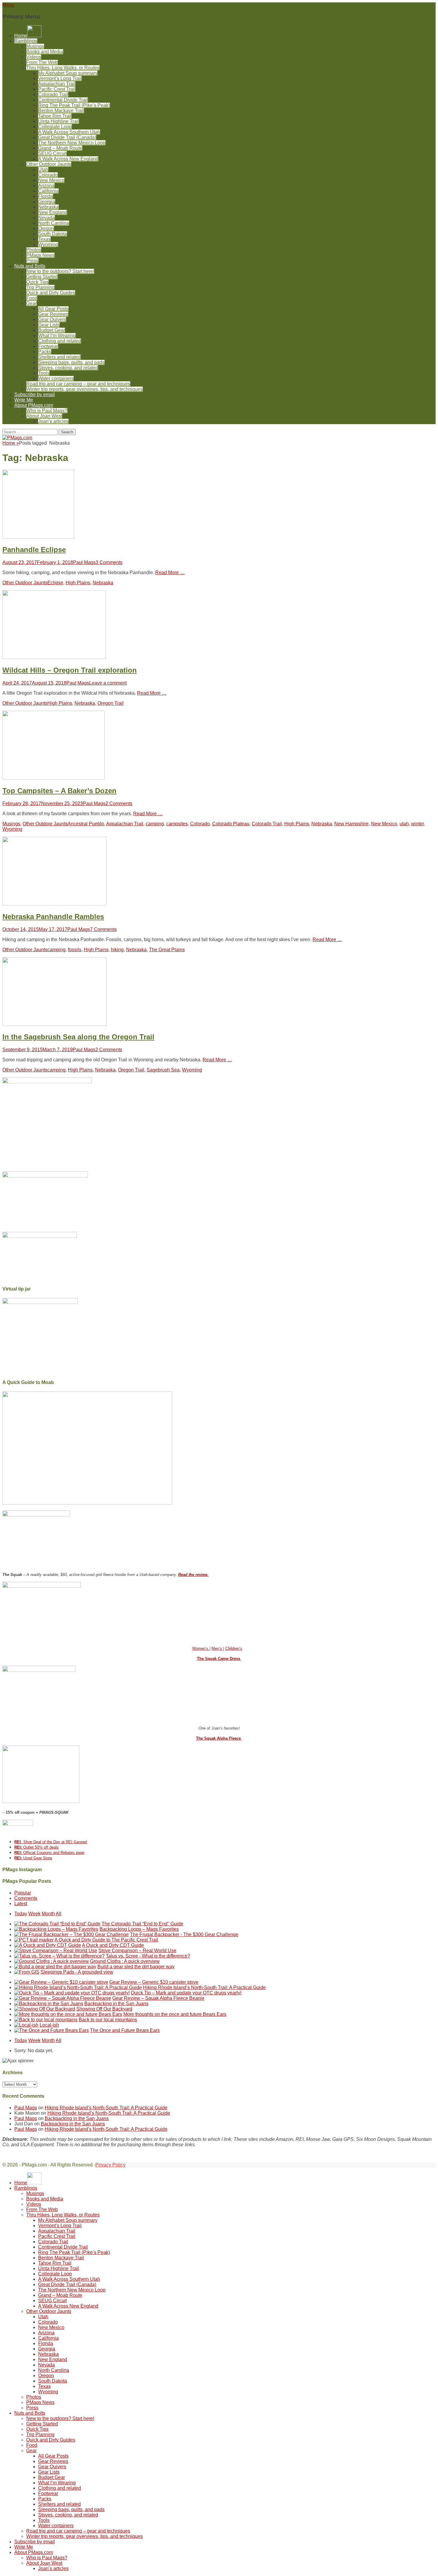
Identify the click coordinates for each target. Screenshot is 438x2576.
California (48, 191)
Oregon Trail (111, 703)
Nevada (46, 218)
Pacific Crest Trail (57, 89)
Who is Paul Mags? (47, 411)
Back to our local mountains (108, 2020)
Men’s (217, 1648)
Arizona (46, 186)
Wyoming (48, 245)
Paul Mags (84, 562)
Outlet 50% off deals (36, 1847)
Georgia (47, 202)
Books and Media (45, 52)
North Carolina (54, 223)
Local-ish (49, 2025)
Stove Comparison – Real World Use (137, 1951)
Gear (31, 303)
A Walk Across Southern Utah (69, 132)
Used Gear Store (33, 1858)
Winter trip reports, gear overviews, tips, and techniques (84, 389)
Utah (43, 170)
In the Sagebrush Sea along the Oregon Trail (78, 1037)
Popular (23, 1893)
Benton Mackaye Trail (61, 111)
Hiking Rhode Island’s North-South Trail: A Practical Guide (204, 1987)
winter (417, 824)
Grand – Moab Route (60, 148)
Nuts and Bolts (30, 266)
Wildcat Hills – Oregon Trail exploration (70, 670)
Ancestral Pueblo (86, 824)
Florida (46, 196)
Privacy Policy (110, 2165)
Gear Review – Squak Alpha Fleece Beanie (158, 1998)
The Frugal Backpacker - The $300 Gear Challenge (184, 1934)
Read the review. (193, 1575)
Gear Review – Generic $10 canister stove (154, 1982)
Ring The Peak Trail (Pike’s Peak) (74, 105)
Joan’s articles (53, 421)
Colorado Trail (53, 94)
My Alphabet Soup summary (68, 73)
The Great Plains (167, 950)
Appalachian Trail (57, 84)
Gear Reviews (53, 314)
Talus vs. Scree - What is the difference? (148, 1956)
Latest (21, 1904)
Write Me (24, 400)
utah (404, 824)
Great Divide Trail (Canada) (67, 137)
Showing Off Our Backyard (104, 2009)
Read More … (170, 572)
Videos (34, 57)
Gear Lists (49, 325)
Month (48, 1914)
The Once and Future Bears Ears (125, 2030)
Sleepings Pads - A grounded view (77, 1972)
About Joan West (44, 416)
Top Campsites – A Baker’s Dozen (59, 791)
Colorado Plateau (231, 824)
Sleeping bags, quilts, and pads (71, 362)
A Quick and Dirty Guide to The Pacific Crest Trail (106, 1940)
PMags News (40, 255)
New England (53, 212)
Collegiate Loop (55, 127)
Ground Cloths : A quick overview (125, 1961)
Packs (45, 352)
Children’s (234, 1648)
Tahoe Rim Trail (55, 116)
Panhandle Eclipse (34, 550)
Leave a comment (108, 683)
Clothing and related (60, 341)
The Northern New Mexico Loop (72, 143)
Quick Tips (37, 282)
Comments (26, 1898)
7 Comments (103, 929)
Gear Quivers (52, 320)
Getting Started (42, 277)
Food (32, 298)
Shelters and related (59, 357)
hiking (117, 950)
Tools (44, 373)
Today (21, 1914)
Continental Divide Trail (63, 100)
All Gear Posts (53, 309)
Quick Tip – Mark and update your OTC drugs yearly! (186, 1993)
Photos (34, 250)
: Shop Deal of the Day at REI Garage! (51, 1842)
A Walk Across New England (68, 159)
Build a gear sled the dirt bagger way (136, 1967)
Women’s (201, 1648)
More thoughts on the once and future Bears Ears (175, 2014)
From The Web (42, 62)
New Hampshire (351, 824)
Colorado (48, 175)
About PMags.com (34, 405)
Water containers (56, 378)
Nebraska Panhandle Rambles (53, 917)
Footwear (48, 346)
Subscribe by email (35, 395)
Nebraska (48, 207)
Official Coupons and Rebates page (49, 1853)
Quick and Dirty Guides (51, 293)
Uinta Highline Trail (59, 121)
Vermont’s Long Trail (60, 78)
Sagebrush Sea (163, 1070)
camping (155, 824)
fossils (75, 950)
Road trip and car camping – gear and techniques (78, 384)
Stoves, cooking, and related (68, 368)
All (59, 1914)
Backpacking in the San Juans (116, 2004)
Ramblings (26, 41)
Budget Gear (52, 330)
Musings (35, 46)
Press (32, 261)
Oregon (46, 228)
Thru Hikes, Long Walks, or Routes (63, 68)
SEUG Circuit (52, 153)
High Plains (78, 583)
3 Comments (109, 562)
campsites (177, 824)
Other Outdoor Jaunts (49, 164)
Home (11, 443)
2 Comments (119, 803)
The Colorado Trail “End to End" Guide (142, 1924)
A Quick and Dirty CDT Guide (113, 1945)
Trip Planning (40, 287)
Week (34, 1914)
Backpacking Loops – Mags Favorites (139, 1929)
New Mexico (51, 180)
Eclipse (55, 583)
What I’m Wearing (57, 336)
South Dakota (53, 234)
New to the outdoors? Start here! (60, 271)
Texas (44, 239)
